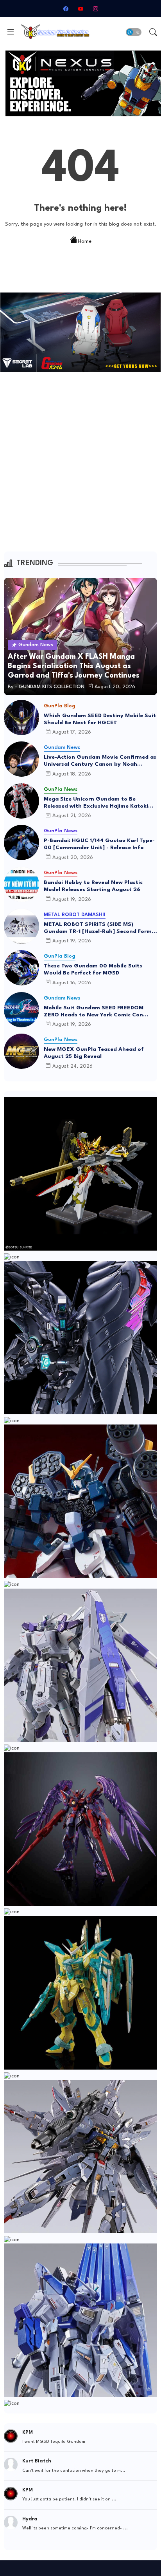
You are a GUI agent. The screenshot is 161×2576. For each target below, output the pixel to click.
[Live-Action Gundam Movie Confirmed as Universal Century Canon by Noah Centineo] (21, 759)
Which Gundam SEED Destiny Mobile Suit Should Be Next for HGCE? (100, 719)
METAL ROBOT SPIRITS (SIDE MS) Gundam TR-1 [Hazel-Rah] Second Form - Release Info (100, 928)
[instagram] (95, 9)
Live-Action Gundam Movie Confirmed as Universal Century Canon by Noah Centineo (100, 761)
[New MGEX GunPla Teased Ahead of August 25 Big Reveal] (21, 1051)
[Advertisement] (80, 467)
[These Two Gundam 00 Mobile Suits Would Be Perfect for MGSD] (21, 968)
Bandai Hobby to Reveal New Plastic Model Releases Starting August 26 (93, 886)
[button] (134, 32)
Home (85, 241)
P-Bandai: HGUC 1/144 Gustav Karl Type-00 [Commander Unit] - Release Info (99, 844)
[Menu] (11, 32)
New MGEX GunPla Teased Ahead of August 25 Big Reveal (94, 1053)
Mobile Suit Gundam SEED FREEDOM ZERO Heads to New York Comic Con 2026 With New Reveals (94, 1012)
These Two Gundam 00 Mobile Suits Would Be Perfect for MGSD (93, 969)
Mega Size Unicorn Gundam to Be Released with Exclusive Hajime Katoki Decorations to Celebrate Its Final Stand (99, 803)
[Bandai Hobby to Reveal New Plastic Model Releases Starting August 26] (21, 884)
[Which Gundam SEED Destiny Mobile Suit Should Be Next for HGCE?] (21, 718)
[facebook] (66, 9)
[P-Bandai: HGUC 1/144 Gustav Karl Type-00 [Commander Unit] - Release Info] (21, 842)
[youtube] (80, 9)
